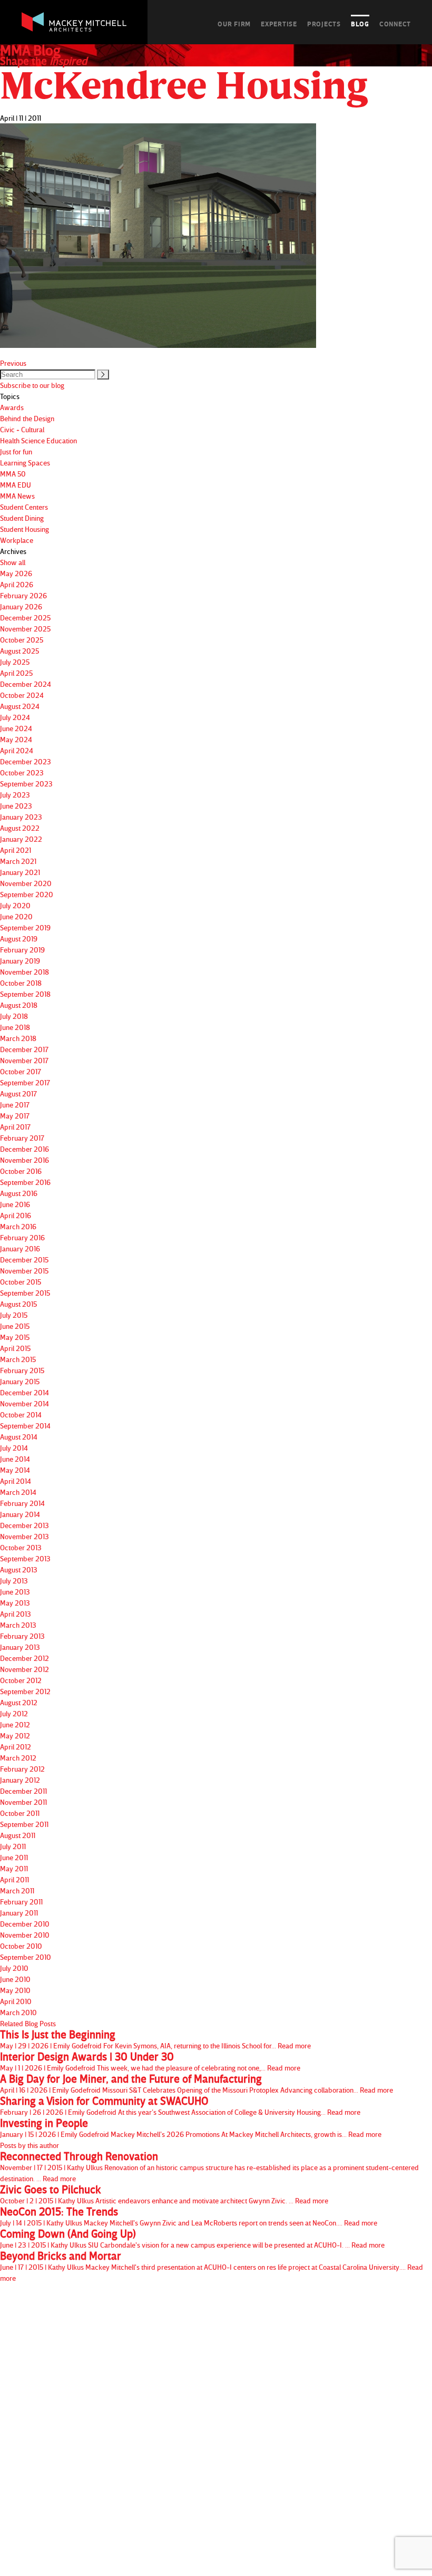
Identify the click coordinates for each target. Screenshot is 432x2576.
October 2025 (22, 640)
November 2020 (26, 883)
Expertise (279, 24)
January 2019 (20, 961)
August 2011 (18, 1835)
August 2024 (20, 706)
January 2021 (20, 872)
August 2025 (19, 651)
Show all (13, 562)
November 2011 (23, 1802)
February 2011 (21, 1902)
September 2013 (25, 1558)
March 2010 (18, 2012)
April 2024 (17, 750)
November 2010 (25, 1935)
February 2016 (22, 1237)
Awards (12, 407)
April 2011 (14, 1879)
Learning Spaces (25, 463)
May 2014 (15, 1470)
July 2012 (14, 1713)
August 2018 (19, 1005)
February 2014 (22, 1503)
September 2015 (25, 1293)
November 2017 (24, 1060)
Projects (324, 24)
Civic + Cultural (22, 429)
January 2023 (21, 817)
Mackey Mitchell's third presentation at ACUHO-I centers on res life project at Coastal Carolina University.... (212, 2266)
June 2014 (15, 1459)
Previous (13, 363)
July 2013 (14, 1581)
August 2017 (18, 1093)
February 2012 (22, 1769)
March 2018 (18, 1038)
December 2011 (23, 1791)
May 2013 (15, 1603)
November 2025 (25, 629)
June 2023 (16, 806)
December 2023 (26, 761)
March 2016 (18, 1226)
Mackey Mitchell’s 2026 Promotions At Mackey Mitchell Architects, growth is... (191, 2128)
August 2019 (19, 939)
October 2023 (22, 772)
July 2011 (13, 1846)
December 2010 (25, 1924)
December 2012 (24, 1658)
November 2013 (24, 1536)
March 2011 (17, 1890)
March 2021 (18, 861)
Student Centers (24, 507)
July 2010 (14, 1968)
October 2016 (21, 1171)
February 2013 (22, 1636)
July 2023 (15, 795)
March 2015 (18, 1359)
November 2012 (24, 1669)
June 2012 (15, 1724)
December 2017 (24, 1049)
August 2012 (19, 1702)
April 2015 (15, 1348)
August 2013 (19, 1569)
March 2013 (18, 1625)
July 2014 (14, 1448)
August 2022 (20, 828)
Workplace (17, 540)
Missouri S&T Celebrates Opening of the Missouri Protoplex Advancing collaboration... (197, 2084)
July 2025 (15, 662)
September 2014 (25, 1426)
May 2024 (16, 739)
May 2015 (15, 1337)
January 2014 (20, 1514)
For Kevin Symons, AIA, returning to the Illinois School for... (155, 2039)
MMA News (17, 496)
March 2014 (18, 1492)
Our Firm (234, 24)
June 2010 (15, 1979)
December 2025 (25, 618)
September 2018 (25, 994)
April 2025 (16, 673)
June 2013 (15, 1592)
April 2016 (16, 1215)
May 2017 (15, 1116)
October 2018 (21, 983)
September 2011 (24, 1824)
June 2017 (15, 1105)
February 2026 (23, 595)
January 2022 (21, 839)
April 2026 (17, 584)
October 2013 (21, 1547)
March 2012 (18, 1758)
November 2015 (24, 1271)
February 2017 (22, 1138)
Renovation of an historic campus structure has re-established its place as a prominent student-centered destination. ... (209, 2167)
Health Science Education (38, 440)
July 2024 (15, 717)
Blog (360, 24)
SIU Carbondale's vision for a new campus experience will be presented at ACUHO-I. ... (192, 2239)
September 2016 (25, 1182)
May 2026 (16, 573)
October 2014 (21, 1415)
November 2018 (24, 972)
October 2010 (21, 1946)
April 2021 (16, 850)
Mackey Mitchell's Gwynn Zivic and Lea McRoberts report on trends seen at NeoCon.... (189, 2217)
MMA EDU (16, 485)
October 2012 (21, 1680)
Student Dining (22, 518)
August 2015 (18, 1304)
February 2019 (22, 950)
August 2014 (19, 1437)
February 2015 (22, 1370)
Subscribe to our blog (32, 385)
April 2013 (16, 1614)
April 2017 (15, 1127)
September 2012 (25, 1691)
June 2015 (15, 1326)
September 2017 (25, 1082)
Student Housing (24, 529)
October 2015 (21, 1282)
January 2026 (21, 606)
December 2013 (24, 1525)
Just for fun (16, 451)
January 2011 (19, 1913)
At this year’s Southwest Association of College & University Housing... (180, 2106)
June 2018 (15, 1027)
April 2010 (16, 2001)
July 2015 (14, 1315)
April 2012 (16, 1747)
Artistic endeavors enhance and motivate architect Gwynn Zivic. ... (164, 2194)
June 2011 (14, 1857)
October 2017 (21, 1071)
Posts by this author (30, 2145)
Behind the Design (27, 418)
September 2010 (26, 1957)
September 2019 (25, 927)
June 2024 (16, 728)
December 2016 (24, 1149)
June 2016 (15, 1204)
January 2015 (20, 1381)
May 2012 (15, 1736)
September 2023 (26, 784)
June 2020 (16, 916)
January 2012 (20, 1780)
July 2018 (14, 1016)
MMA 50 (13, 474)
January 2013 (20, 1647)
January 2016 (20, 1248)
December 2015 (24, 1260)
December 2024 (26, 684)
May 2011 (14, 1868)
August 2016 (19, 1193)
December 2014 (24, 1392)
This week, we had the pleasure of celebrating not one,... (150, 2062)
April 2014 (16, 1481)
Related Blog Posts (28, 2023)
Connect (395, 24)
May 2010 (15, 1990)
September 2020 (27, 894)
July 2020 (15, 905)
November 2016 (24, 1160)
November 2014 (24, 1403)
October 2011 (20, 1813)
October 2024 (22, 695)
